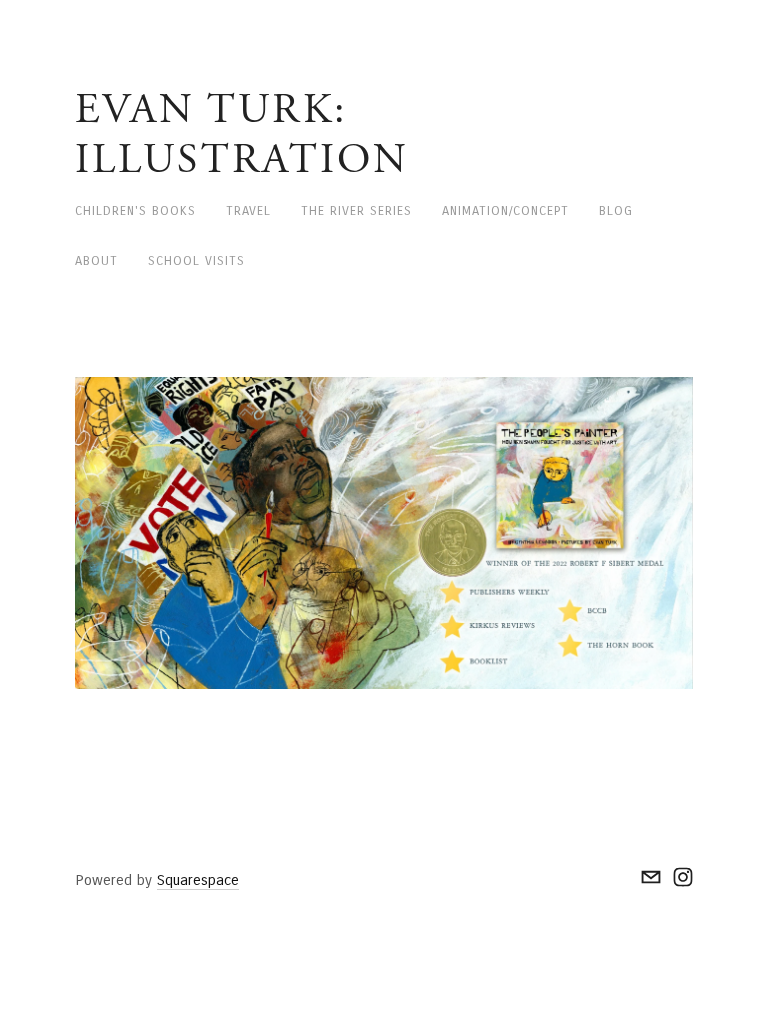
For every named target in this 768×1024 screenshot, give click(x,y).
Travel (248, 211)
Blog (616, 211)
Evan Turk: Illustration (242, 135)
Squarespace (198, 880)
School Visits (196, 261)
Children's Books (135, 211)
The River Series (356, 211)
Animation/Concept (505, 211)
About (96, 261)
